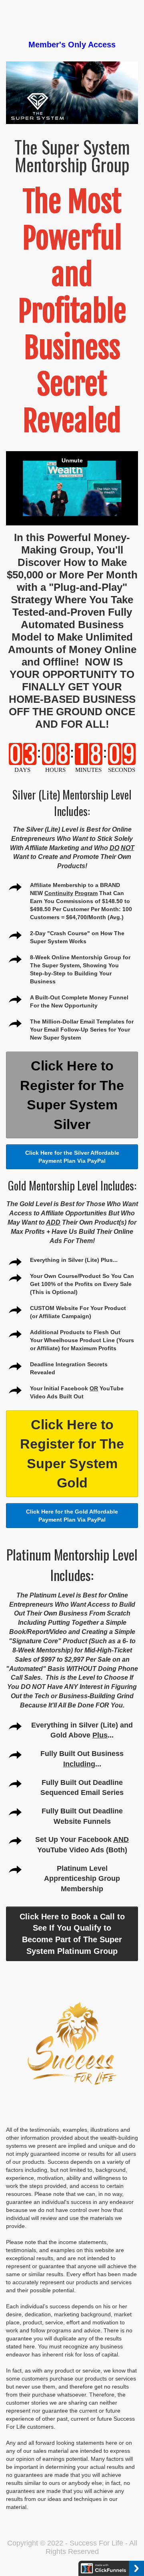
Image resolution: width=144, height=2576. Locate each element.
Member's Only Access (72, 45)
